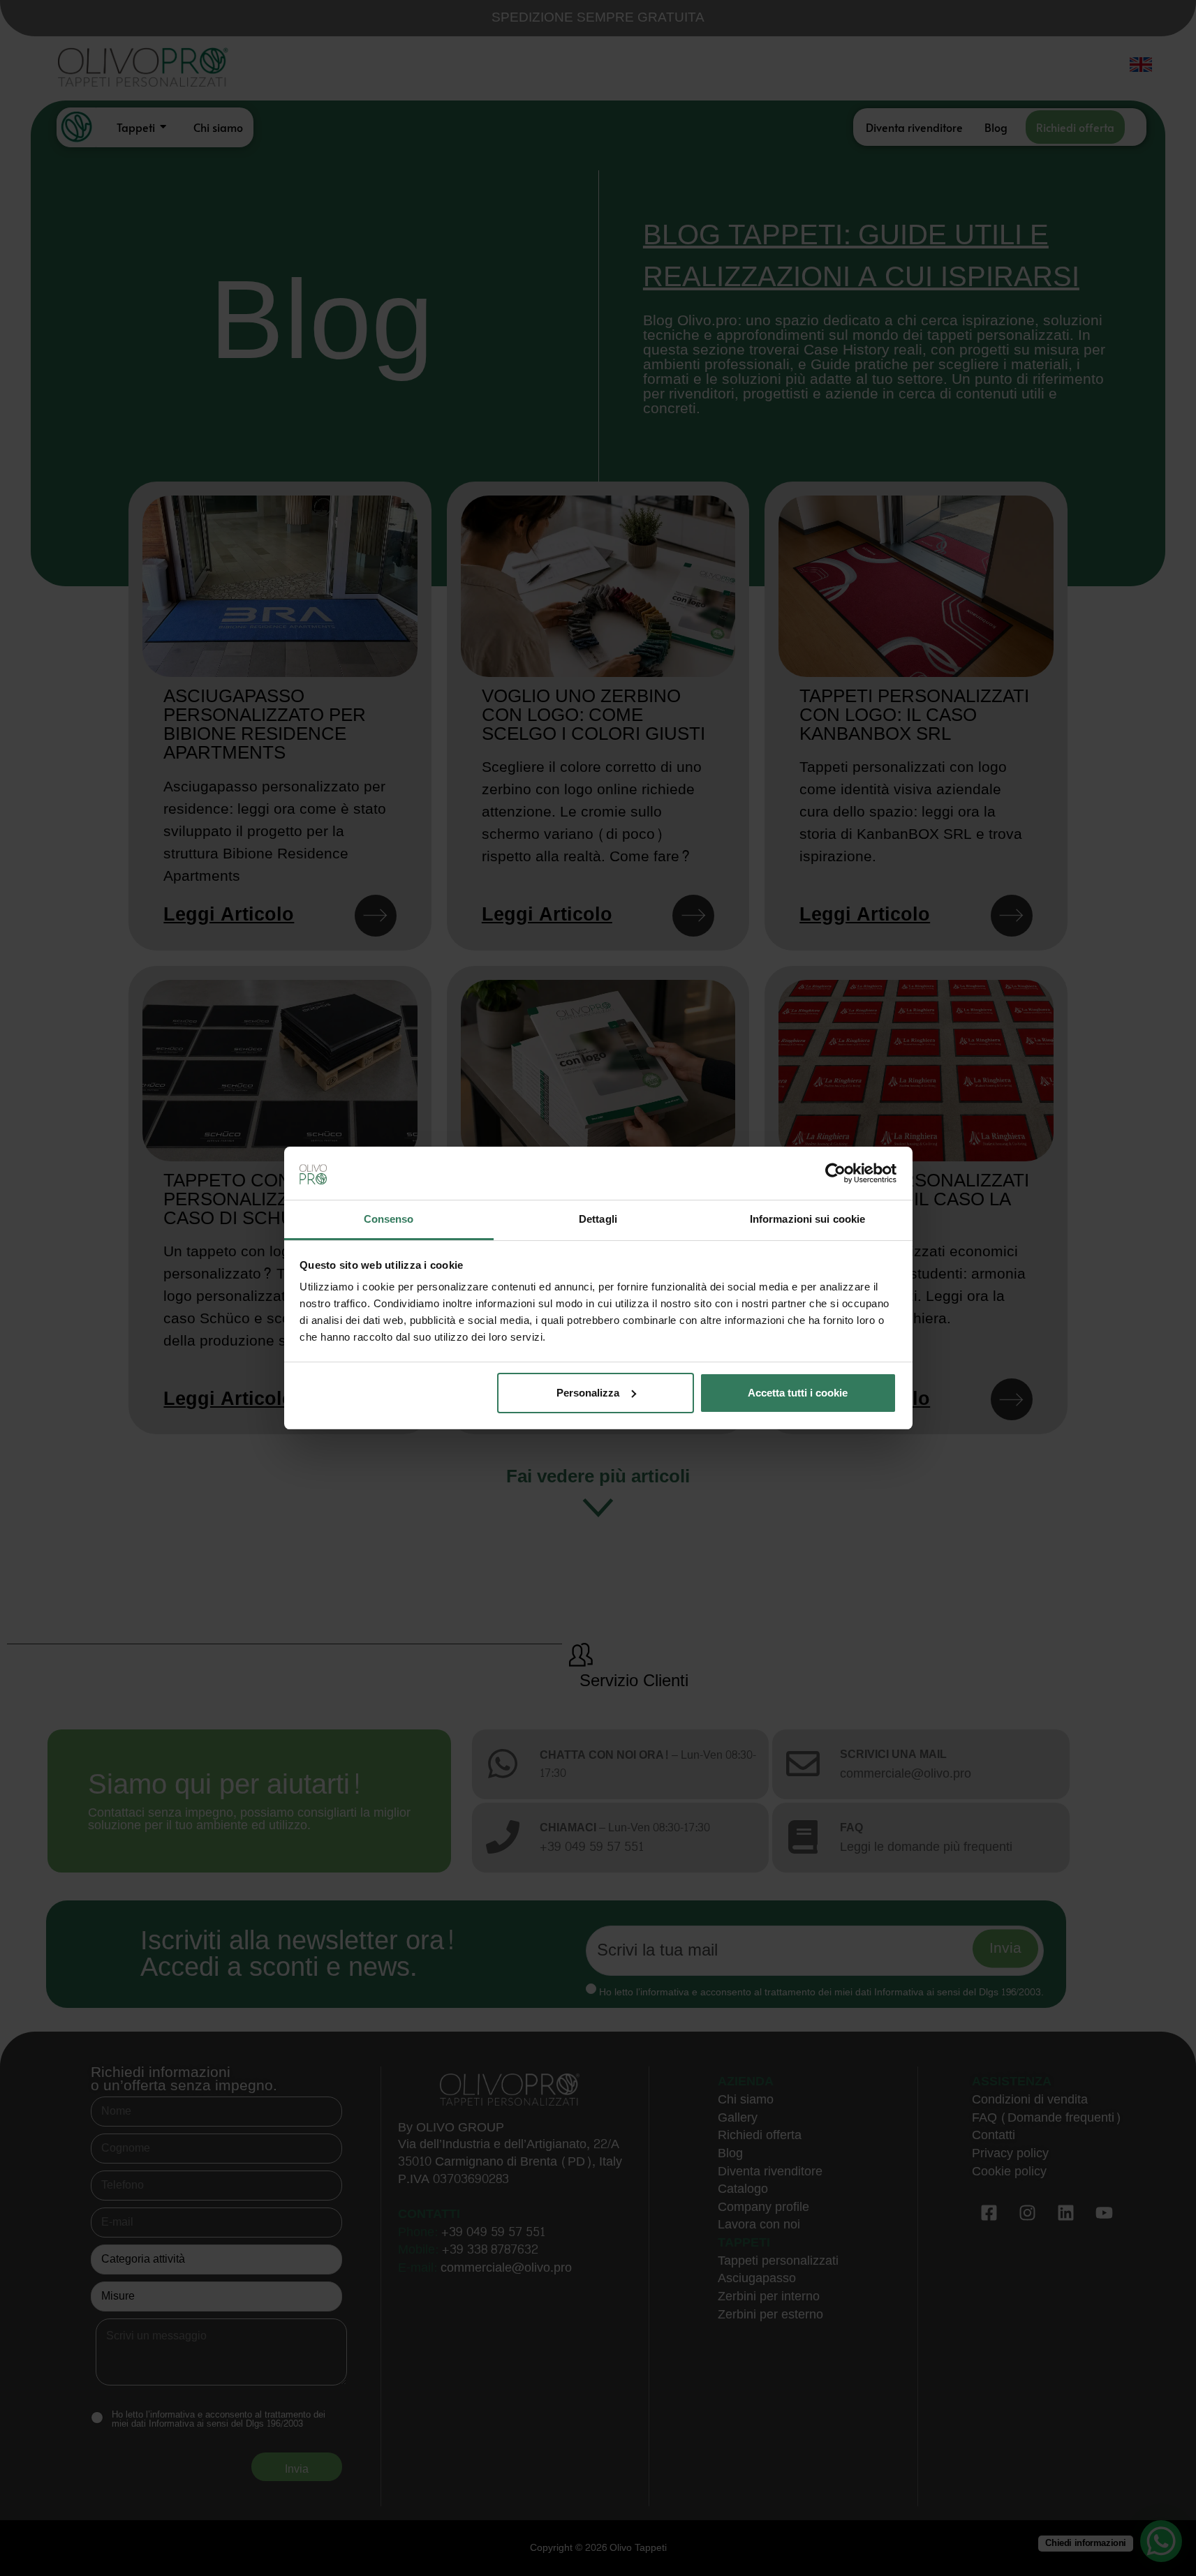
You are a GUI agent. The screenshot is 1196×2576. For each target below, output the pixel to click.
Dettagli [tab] (598, 1219)
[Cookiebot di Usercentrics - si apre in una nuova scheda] (835, 1173)
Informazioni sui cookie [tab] (807, 1219)
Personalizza (588, 1393)
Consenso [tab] (389, 1219)
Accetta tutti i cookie (798, 1393)
